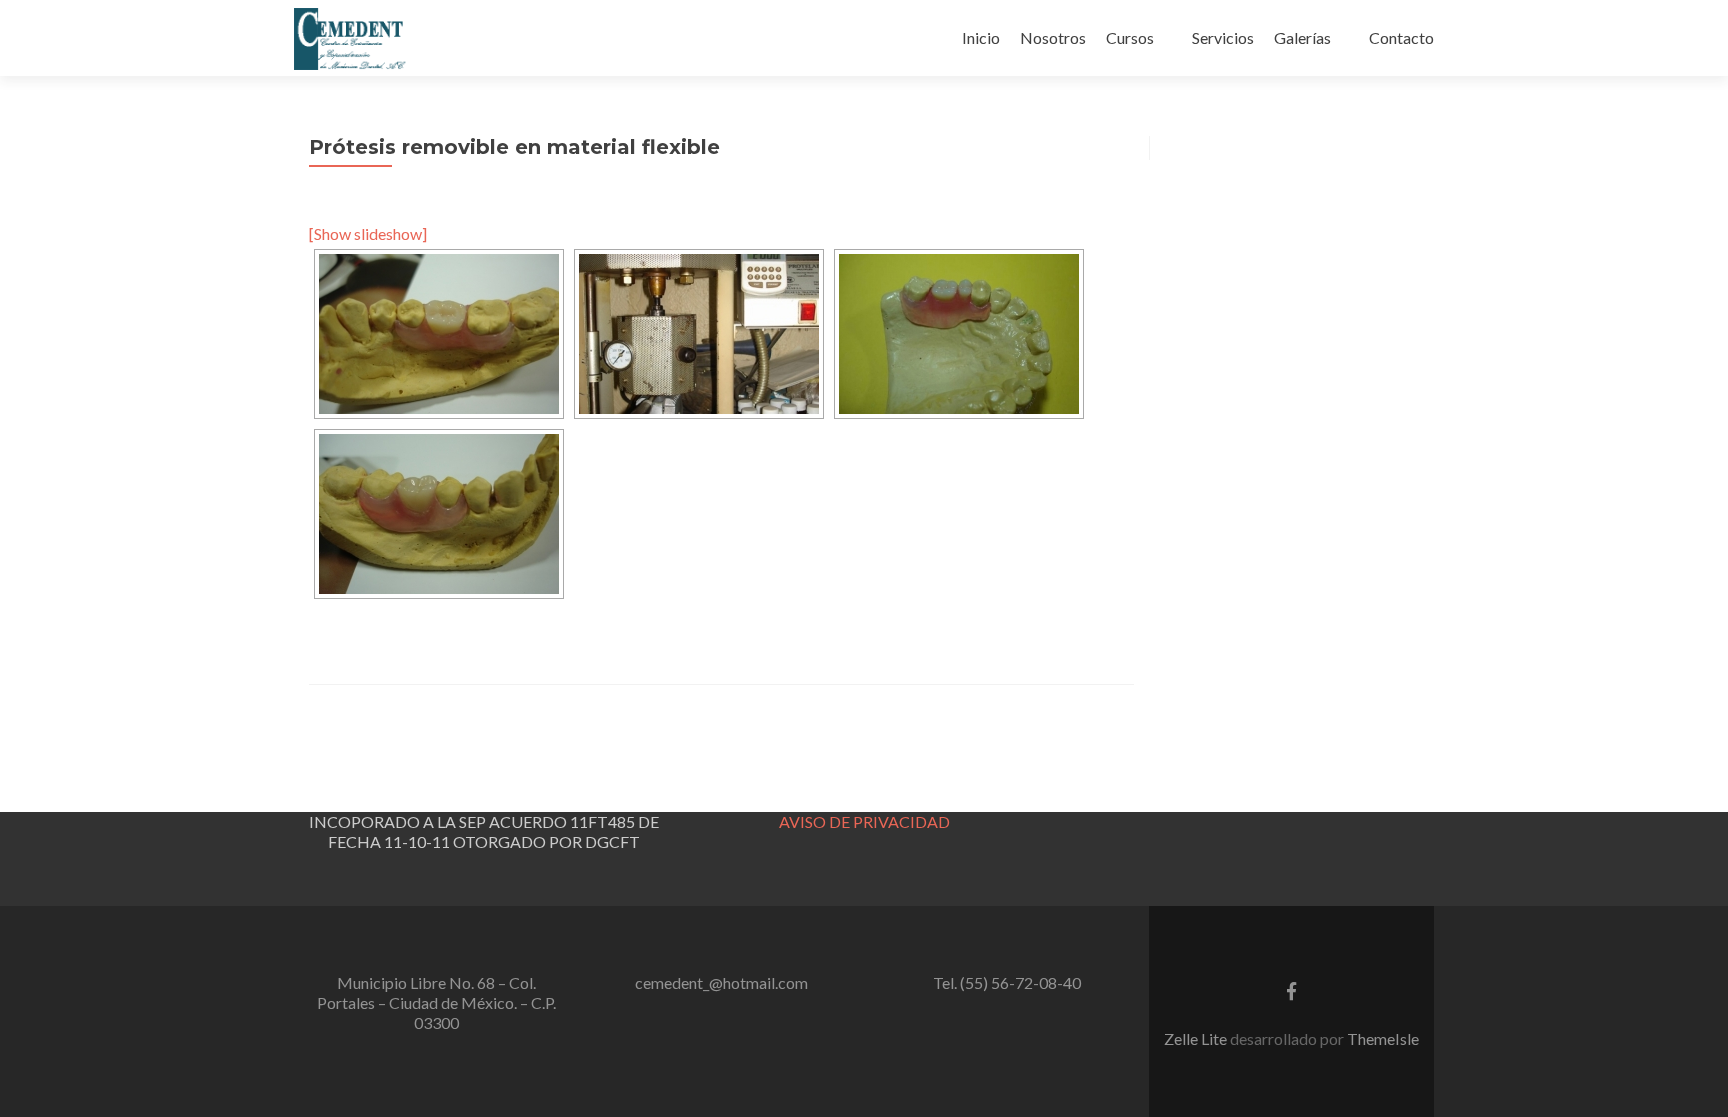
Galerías (1302, 37)
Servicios (1223, 37)
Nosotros (1053, 37)
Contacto (1401, 37)
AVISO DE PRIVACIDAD (864, 821)
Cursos (1130, 37)
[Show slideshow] (368, 233)
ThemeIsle (1383, 1038)
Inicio (981, 37)
